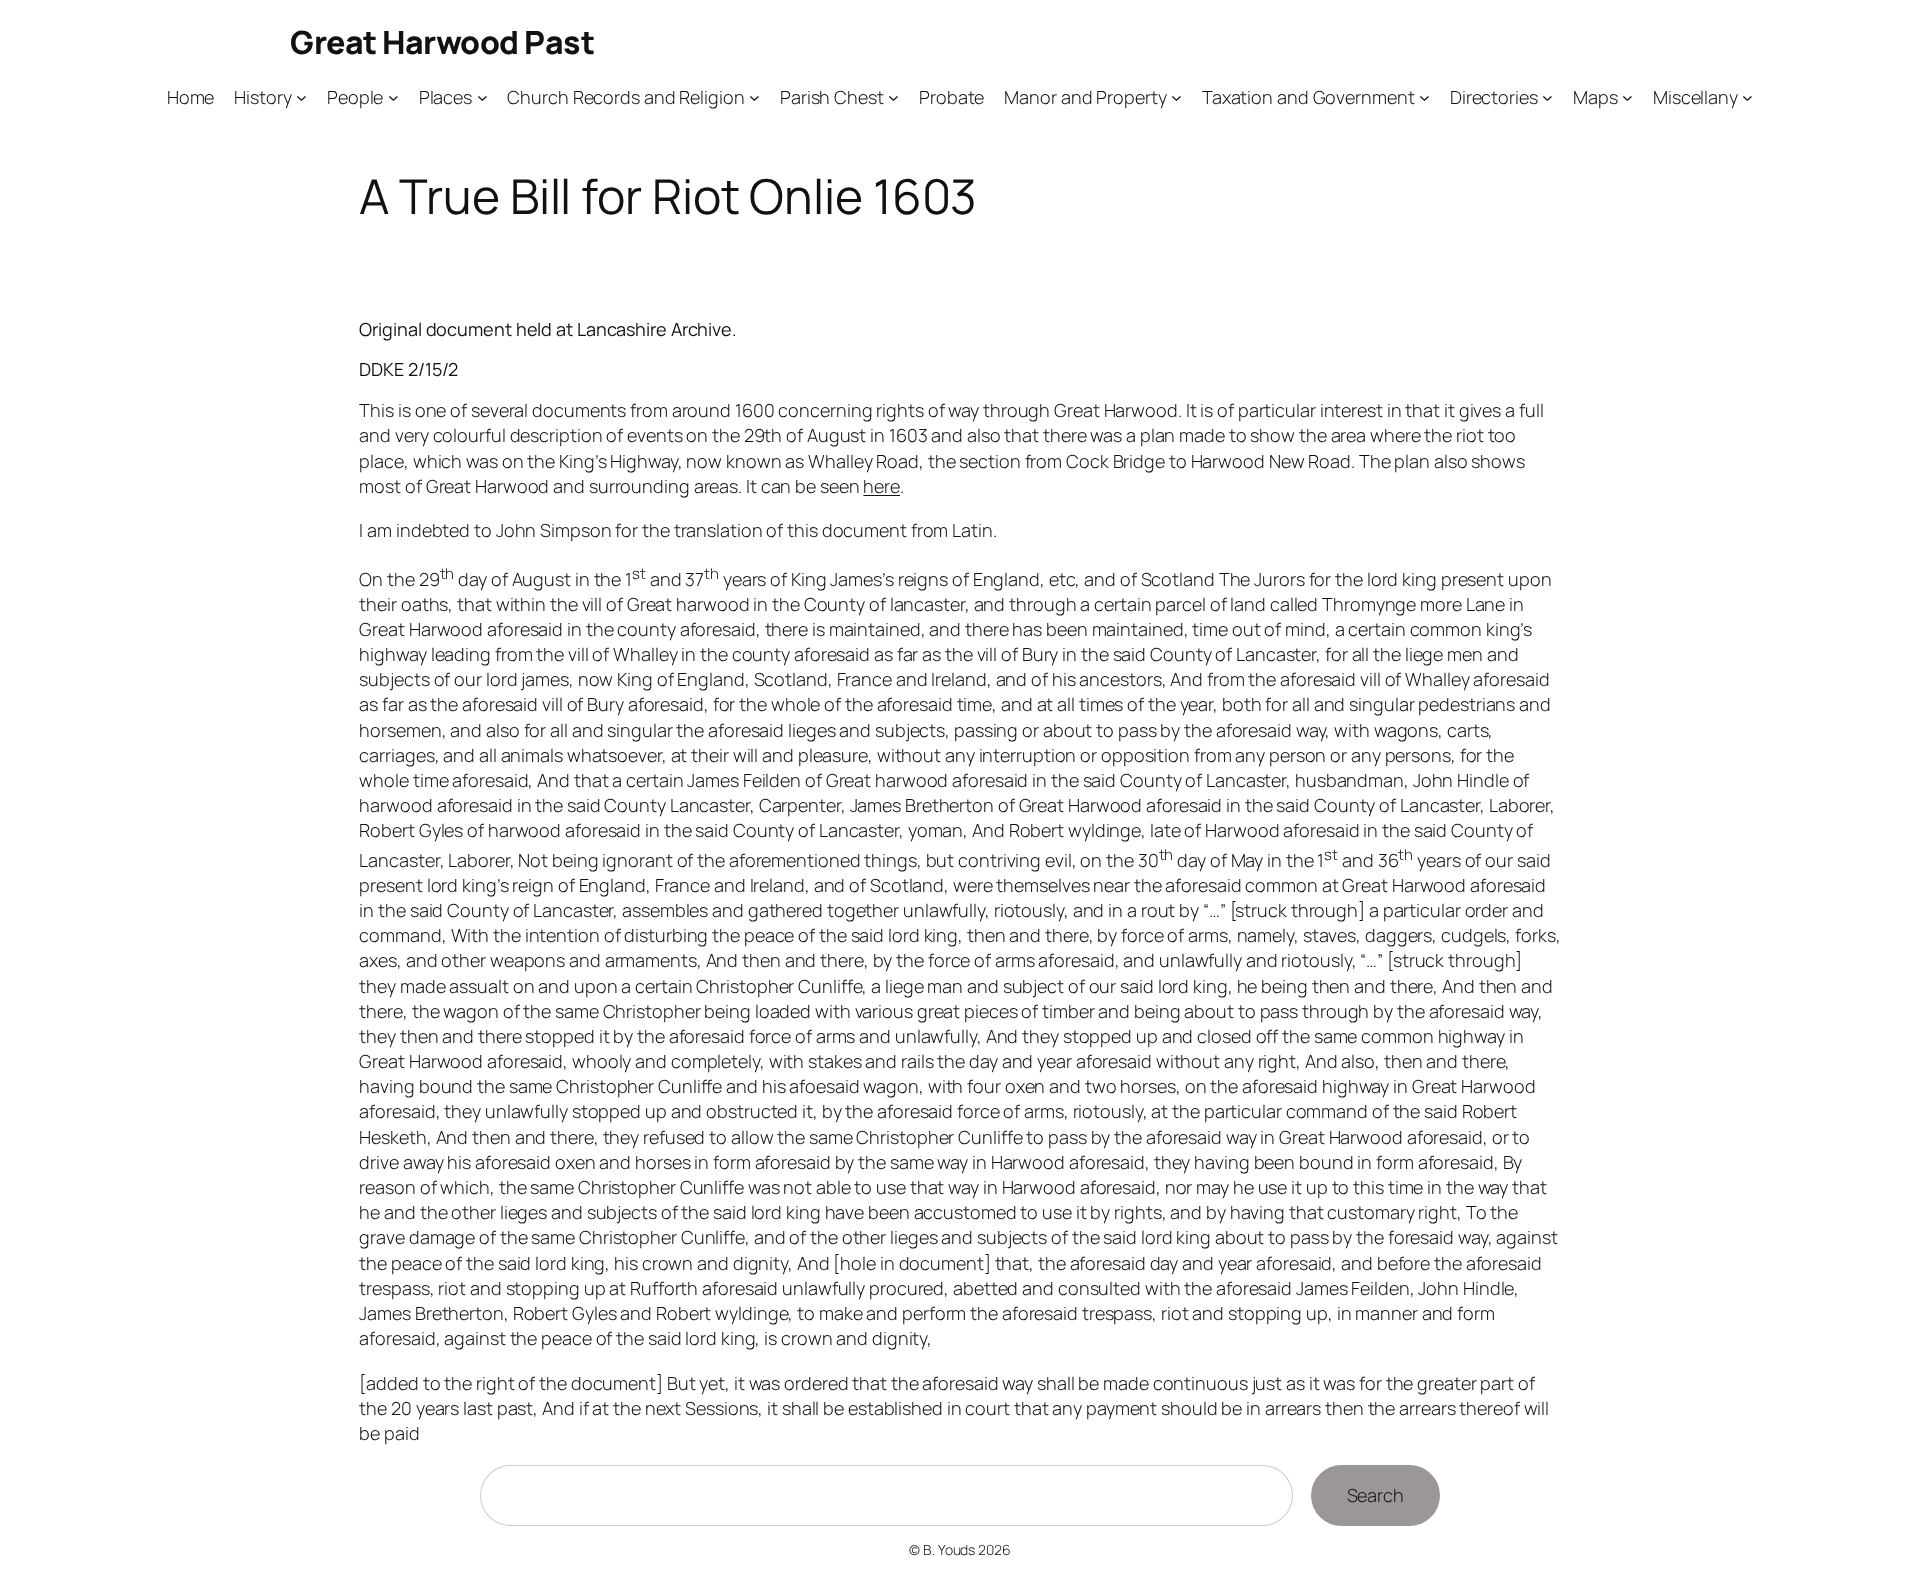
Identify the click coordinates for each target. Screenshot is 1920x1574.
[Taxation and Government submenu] (1424, 97)
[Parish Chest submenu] (893, 97)
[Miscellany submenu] (1747, 97)
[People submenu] (393, 97)
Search (1375, 1495)
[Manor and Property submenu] (1176, 97)
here (881, 486)
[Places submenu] (482, 97)
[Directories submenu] (1547, 97)
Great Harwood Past (442, 42)
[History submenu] (301, 97)
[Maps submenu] (1627, 97)
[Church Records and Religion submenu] (754, 97)
